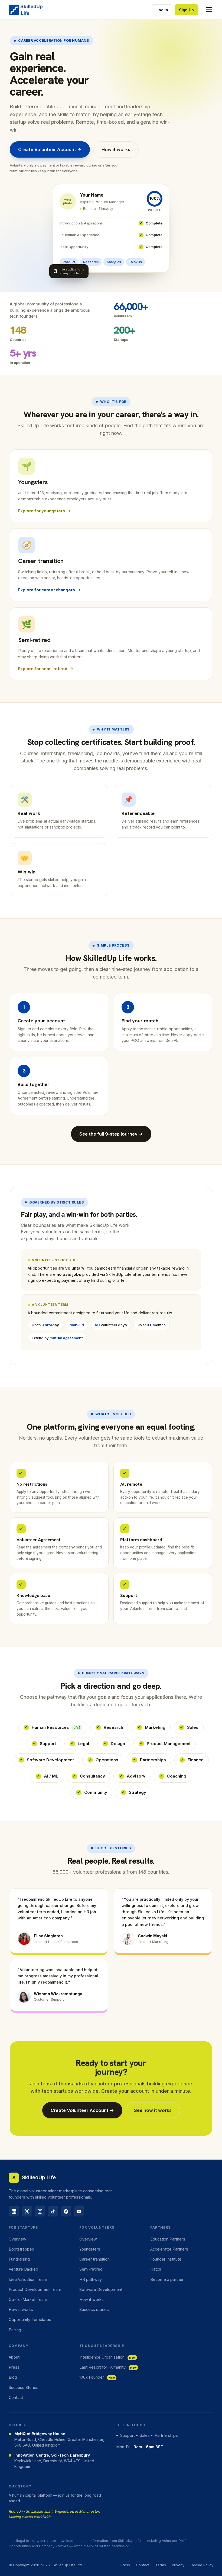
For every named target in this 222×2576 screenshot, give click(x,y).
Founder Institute (166, 2259)
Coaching (177, 1776)
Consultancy (92, 1776)
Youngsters (90, 2249)
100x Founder (97, 2377)
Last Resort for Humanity (108, 2367)
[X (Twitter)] (27, 2211)
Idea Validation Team (28, 2279)
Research (113, 1727)
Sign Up (186, 10)
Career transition (94, 2259)
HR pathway (91, 2279)
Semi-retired (91, 2269)
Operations (107, 1760)
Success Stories (24, 2387)
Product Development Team (35, 2289)
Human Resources (56, 1727)
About (14, 2357)
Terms (161, 2565)
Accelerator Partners (169, 2249)
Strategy (138, 1792)
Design (118, 1744)
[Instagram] (40, 2211)
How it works (116, 149)
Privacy (178, 2565)
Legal (83, 1744)
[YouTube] (79, 2211)
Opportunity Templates (30, 2319)
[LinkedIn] (14, 2211)
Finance (196, 1760)
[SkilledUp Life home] (26, 10)
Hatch (156, 2269)
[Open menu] (207, 10)
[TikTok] (53, 2211)
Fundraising (19, 2259)
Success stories (94, 2309)
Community (96, 1792)
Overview (17, 2239)
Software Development (50, 1760)
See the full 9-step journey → (111, 1134)
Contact (16, 2397)
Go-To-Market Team (28, 2299)
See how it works (153, 2110)
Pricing (15, 2330)
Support (48, 1744)
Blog (13, 2377)
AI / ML (51, 1776)
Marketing (155, 1727)
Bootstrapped (22, 2249)
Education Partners (168, 2239)
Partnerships (153, 1760)
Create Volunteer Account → (50, 149)
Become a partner (167, 2279)
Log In (162, 10)
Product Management (169, 1744)
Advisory (136, 1776)
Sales (193, 1727)
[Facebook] (66, 2211)
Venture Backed (23, 2269)
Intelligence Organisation (107, 2357)
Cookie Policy (202, 2565)
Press (14, 2367)
